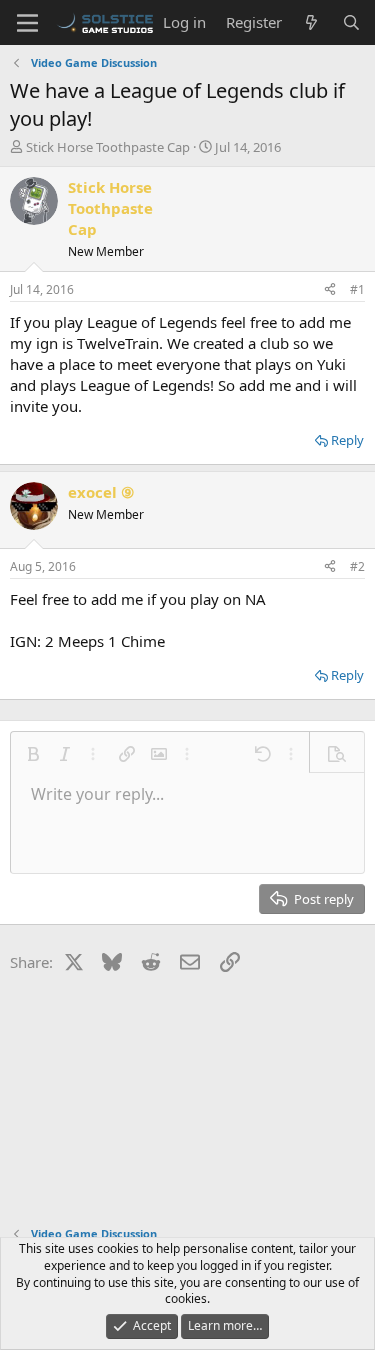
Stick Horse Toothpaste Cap (108, 147)
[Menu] (27, 23)
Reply (347, 440)
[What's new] (311, 22)
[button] (33, 754)
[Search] (351, 22)
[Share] (330, 290)
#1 (357, 289)
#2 (357, 566)
